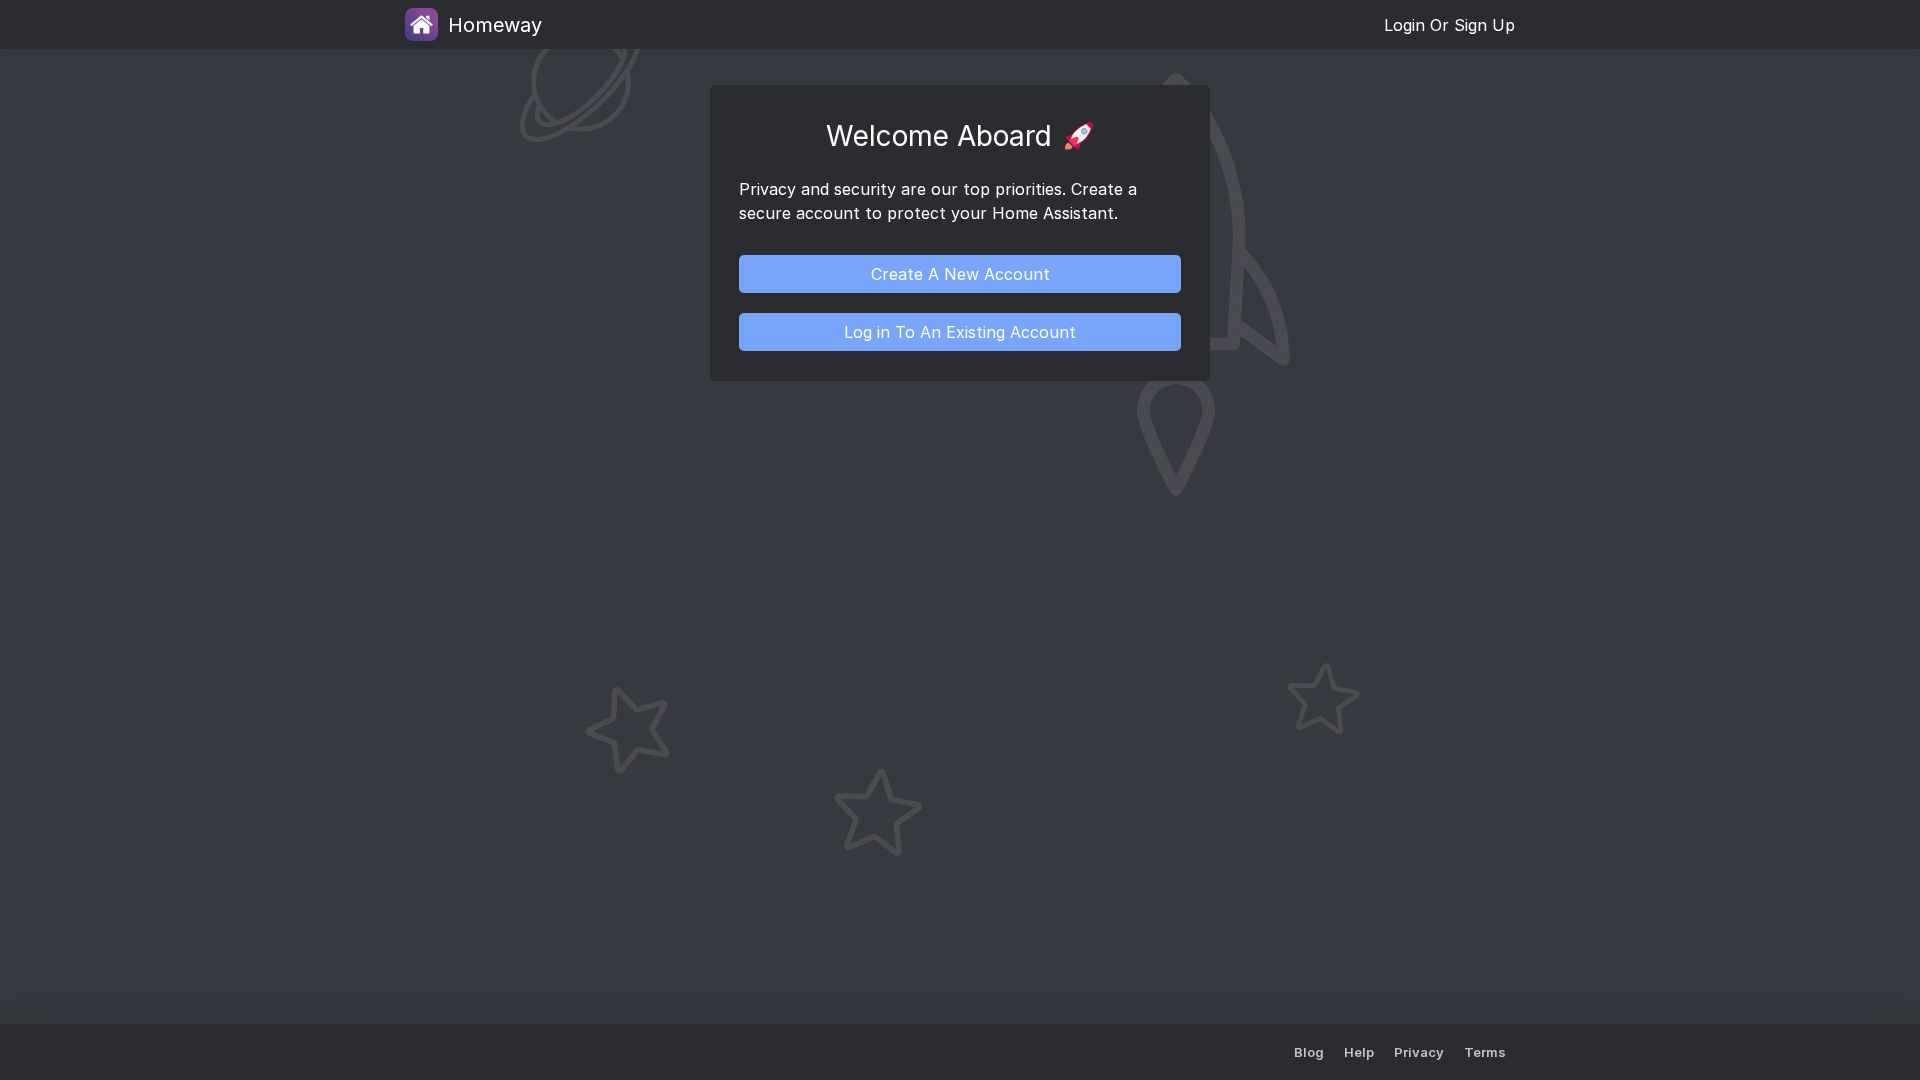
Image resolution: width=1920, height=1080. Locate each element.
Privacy (1419, 1052)
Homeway (495, 25)
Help (1359, 1052)
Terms (1485, 1052)
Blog (1309, 1052)
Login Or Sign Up (1449, 25)
